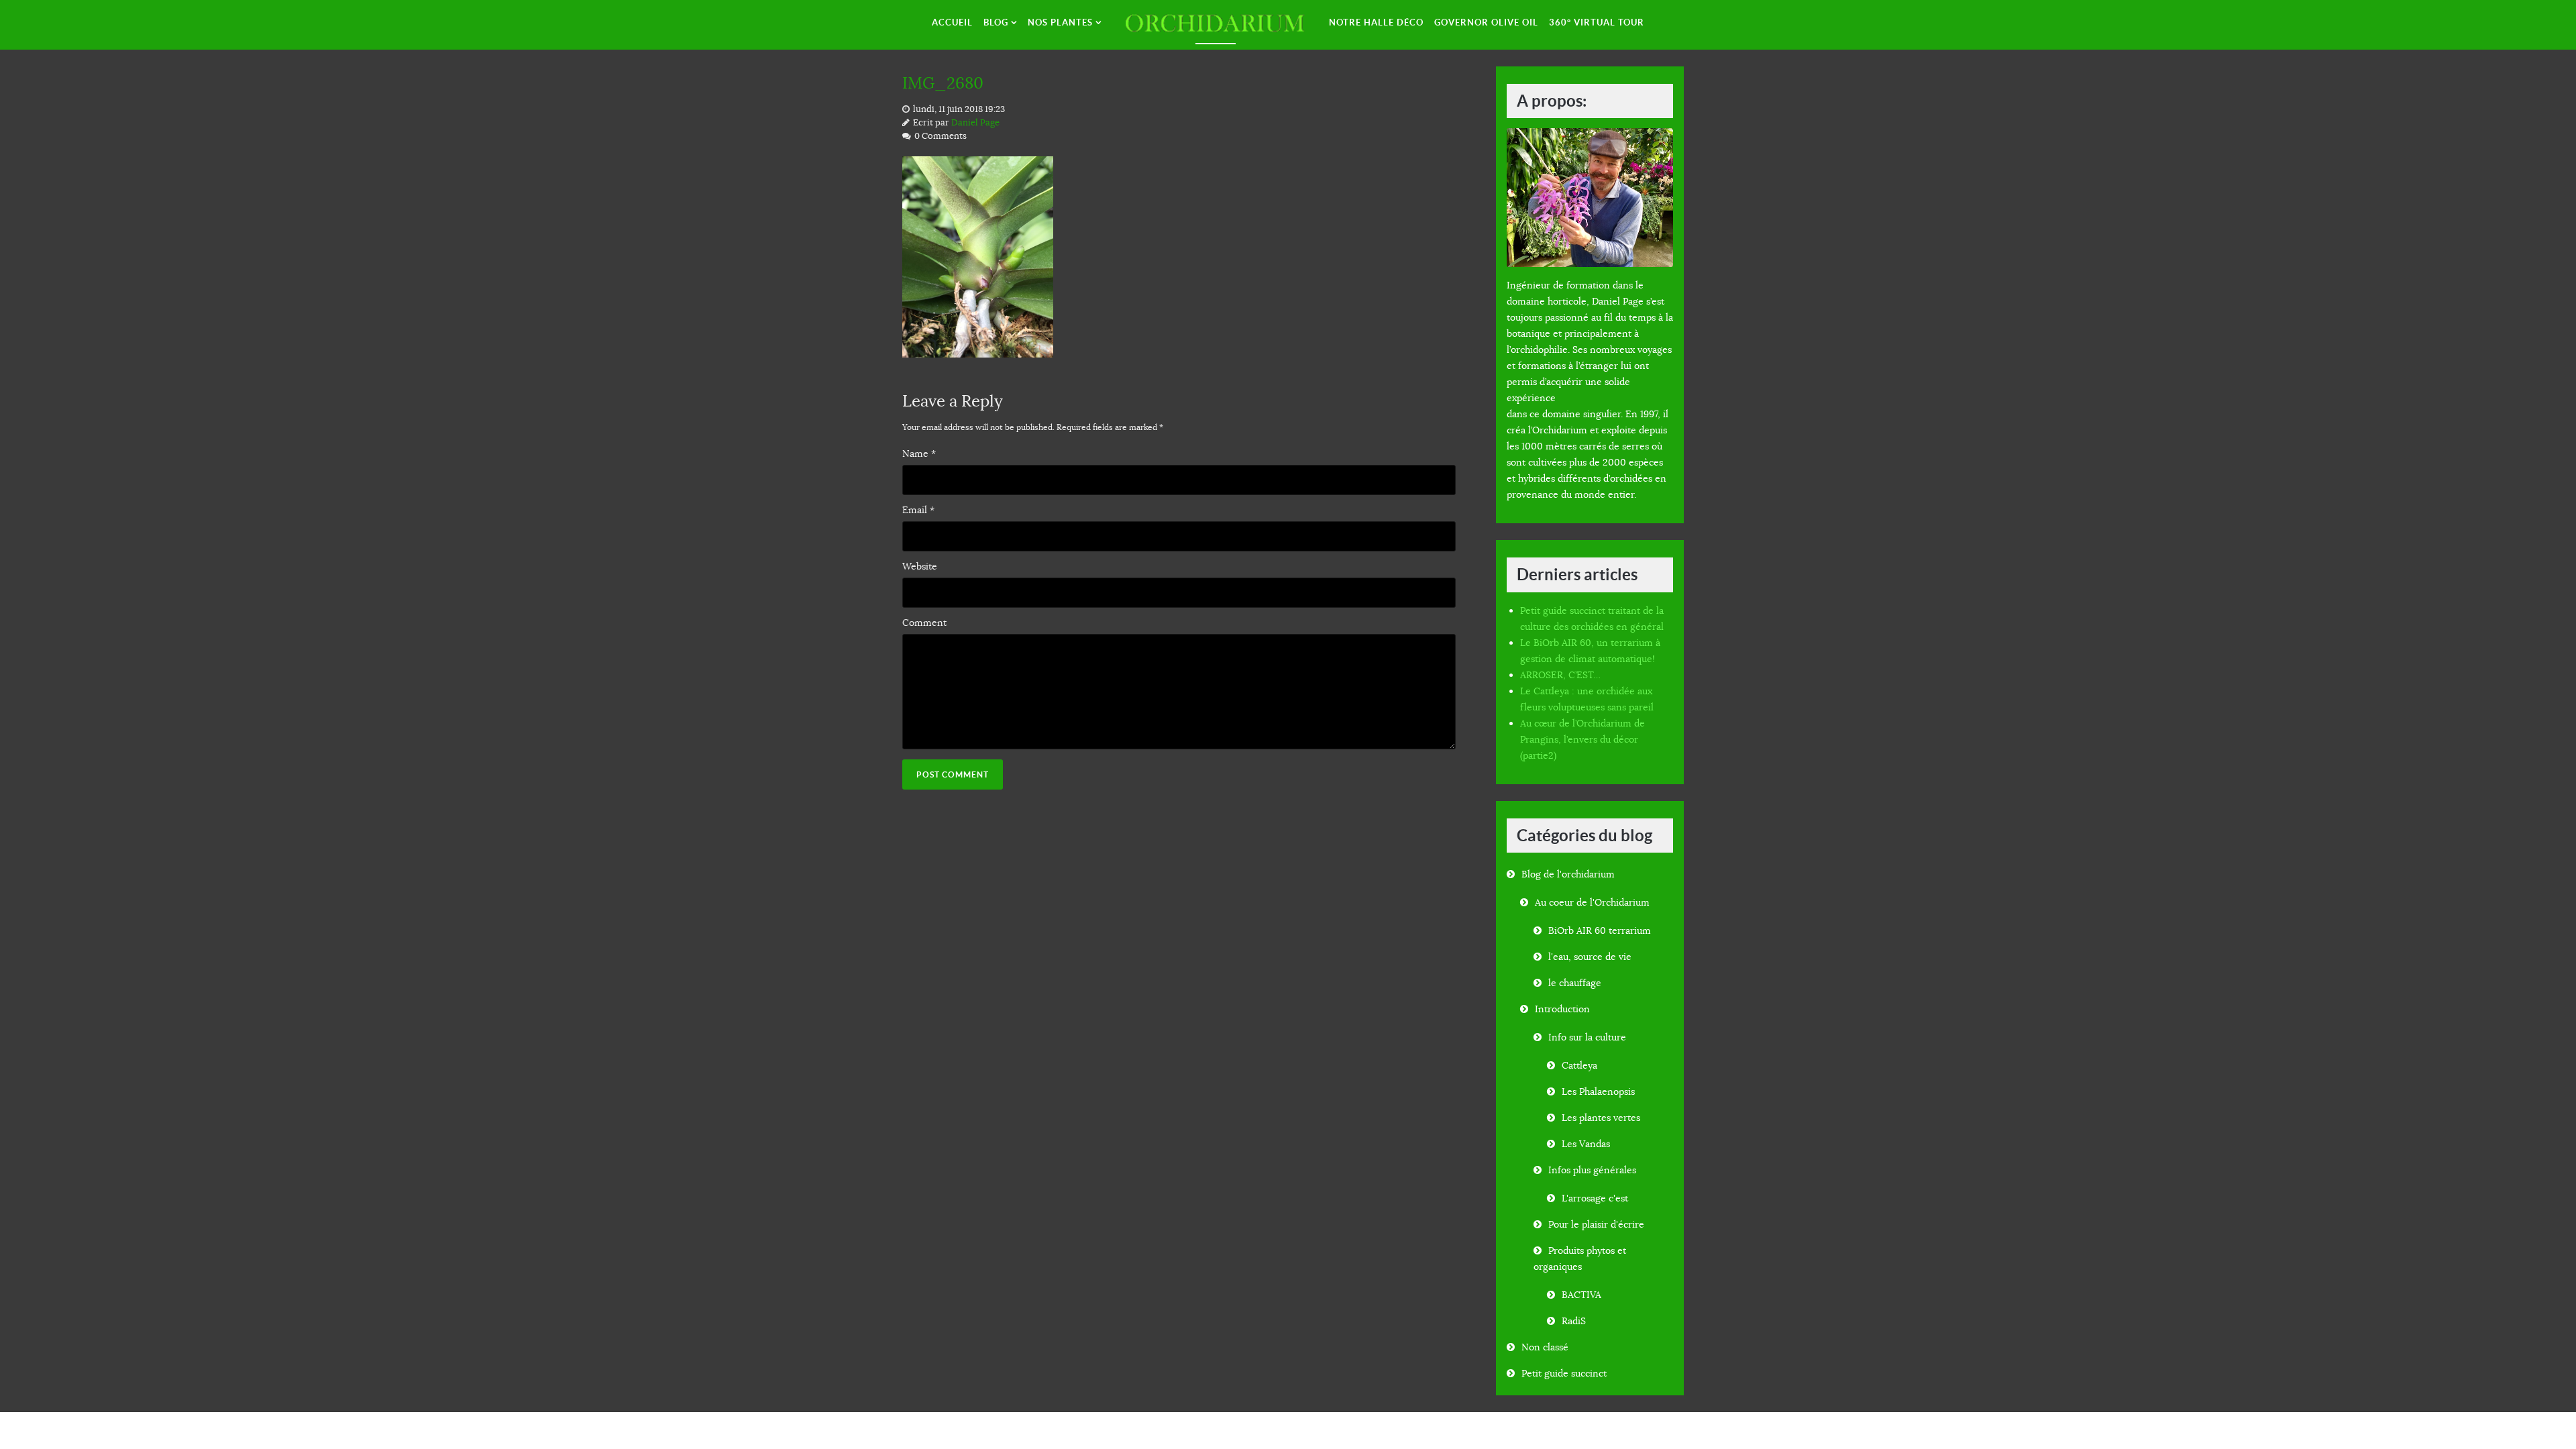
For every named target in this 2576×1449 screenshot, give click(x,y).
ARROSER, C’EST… (1560, 675)
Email (918, 510)
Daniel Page (975, 123)
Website (920, 566)
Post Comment (953, 774)
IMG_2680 (943, 83)
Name (919, 453)
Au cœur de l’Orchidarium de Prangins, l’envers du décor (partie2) (1582, 739)
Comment (924, 623)
